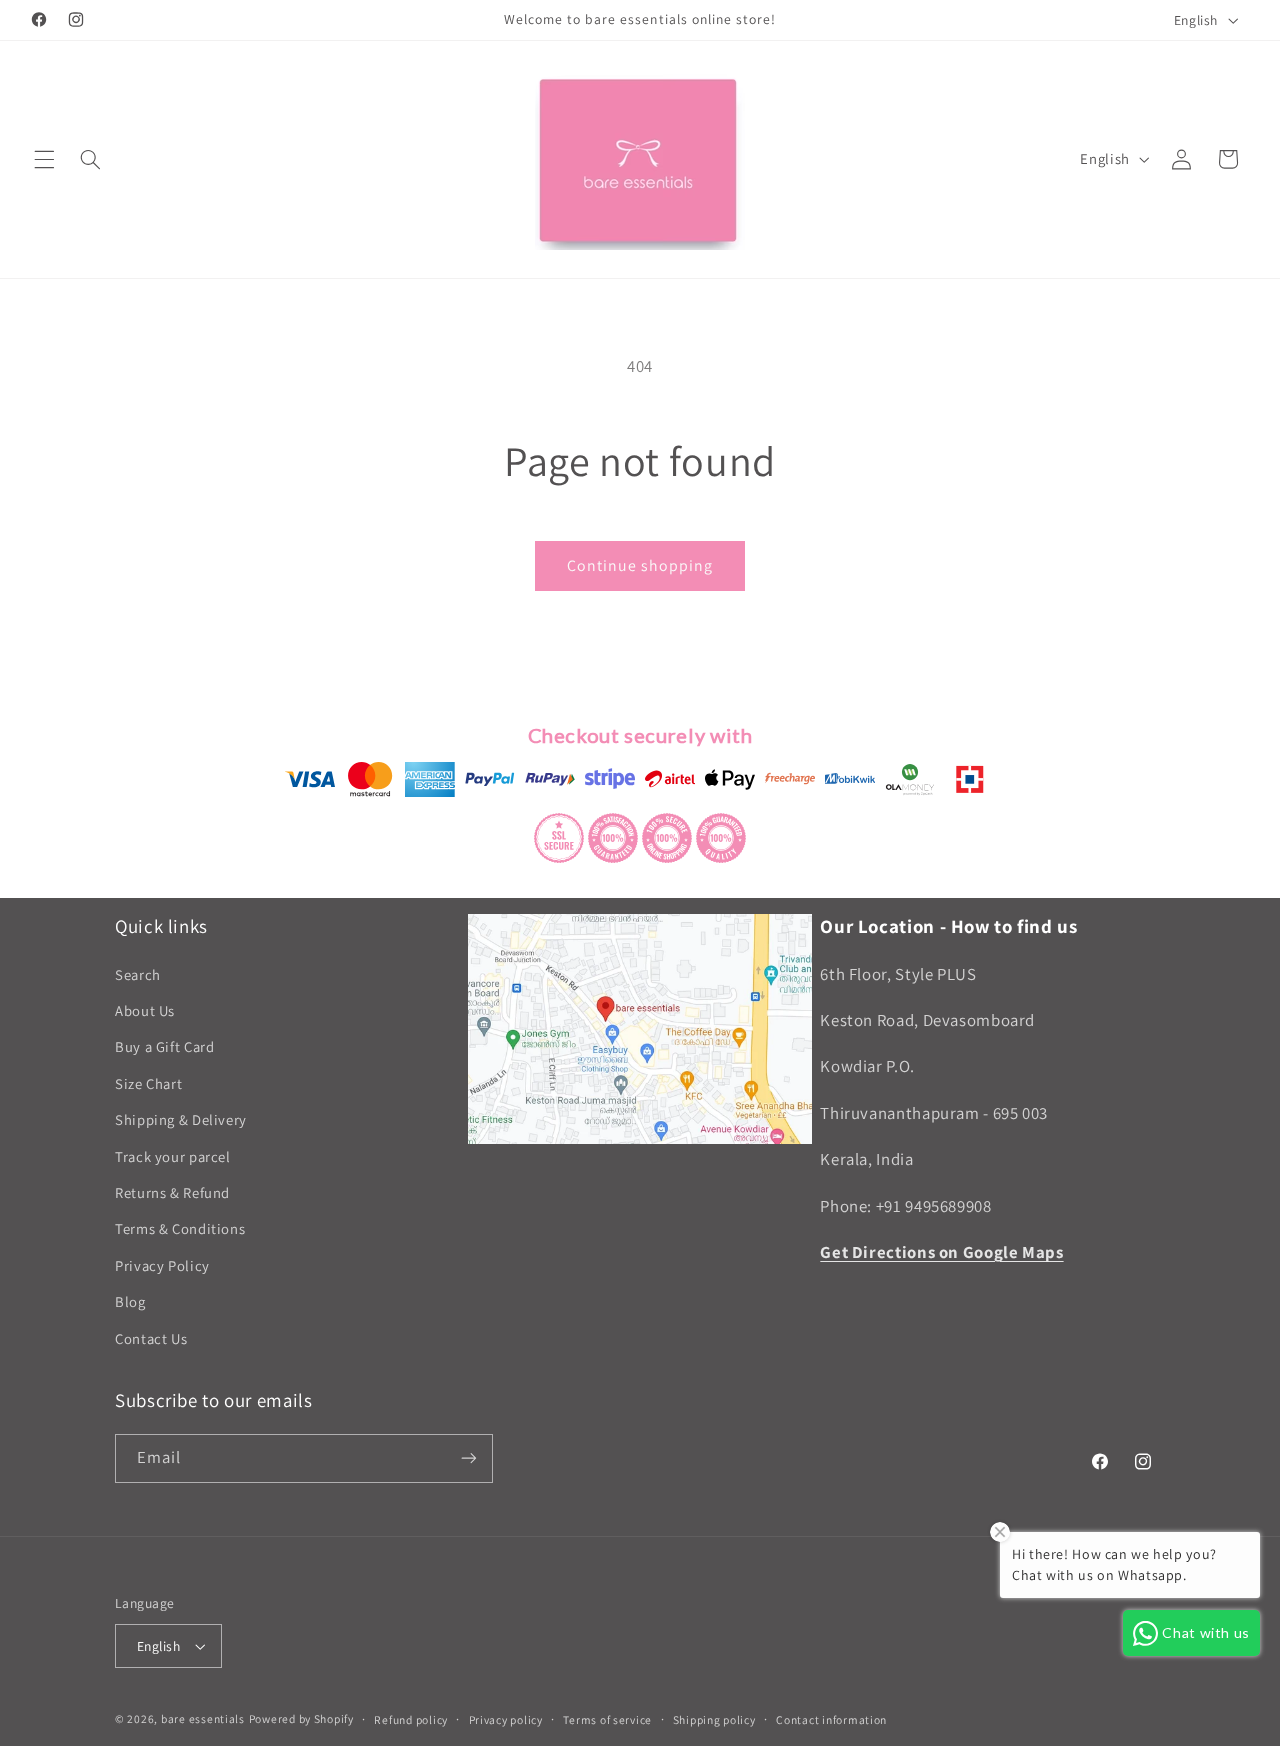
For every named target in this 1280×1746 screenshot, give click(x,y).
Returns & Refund (172, 1192)
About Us (145, 1010)
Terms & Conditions (180, 1229)
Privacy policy (506, 1719)
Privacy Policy (162, 1265)
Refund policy (411, 1719)
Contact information (831, 1719)
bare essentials (203, 1718)
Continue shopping (640, 565)
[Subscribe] (469, 1458)
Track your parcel (173, 1156)
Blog (130, 1301)
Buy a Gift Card (164, 1047)
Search (138, 974)
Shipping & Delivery (181, 1119)
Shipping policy (714, 1719)
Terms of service (607, 1719)
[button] (44, 159)
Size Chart (148, 1083)
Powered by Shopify (301, 1718)
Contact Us (151, 1338)
